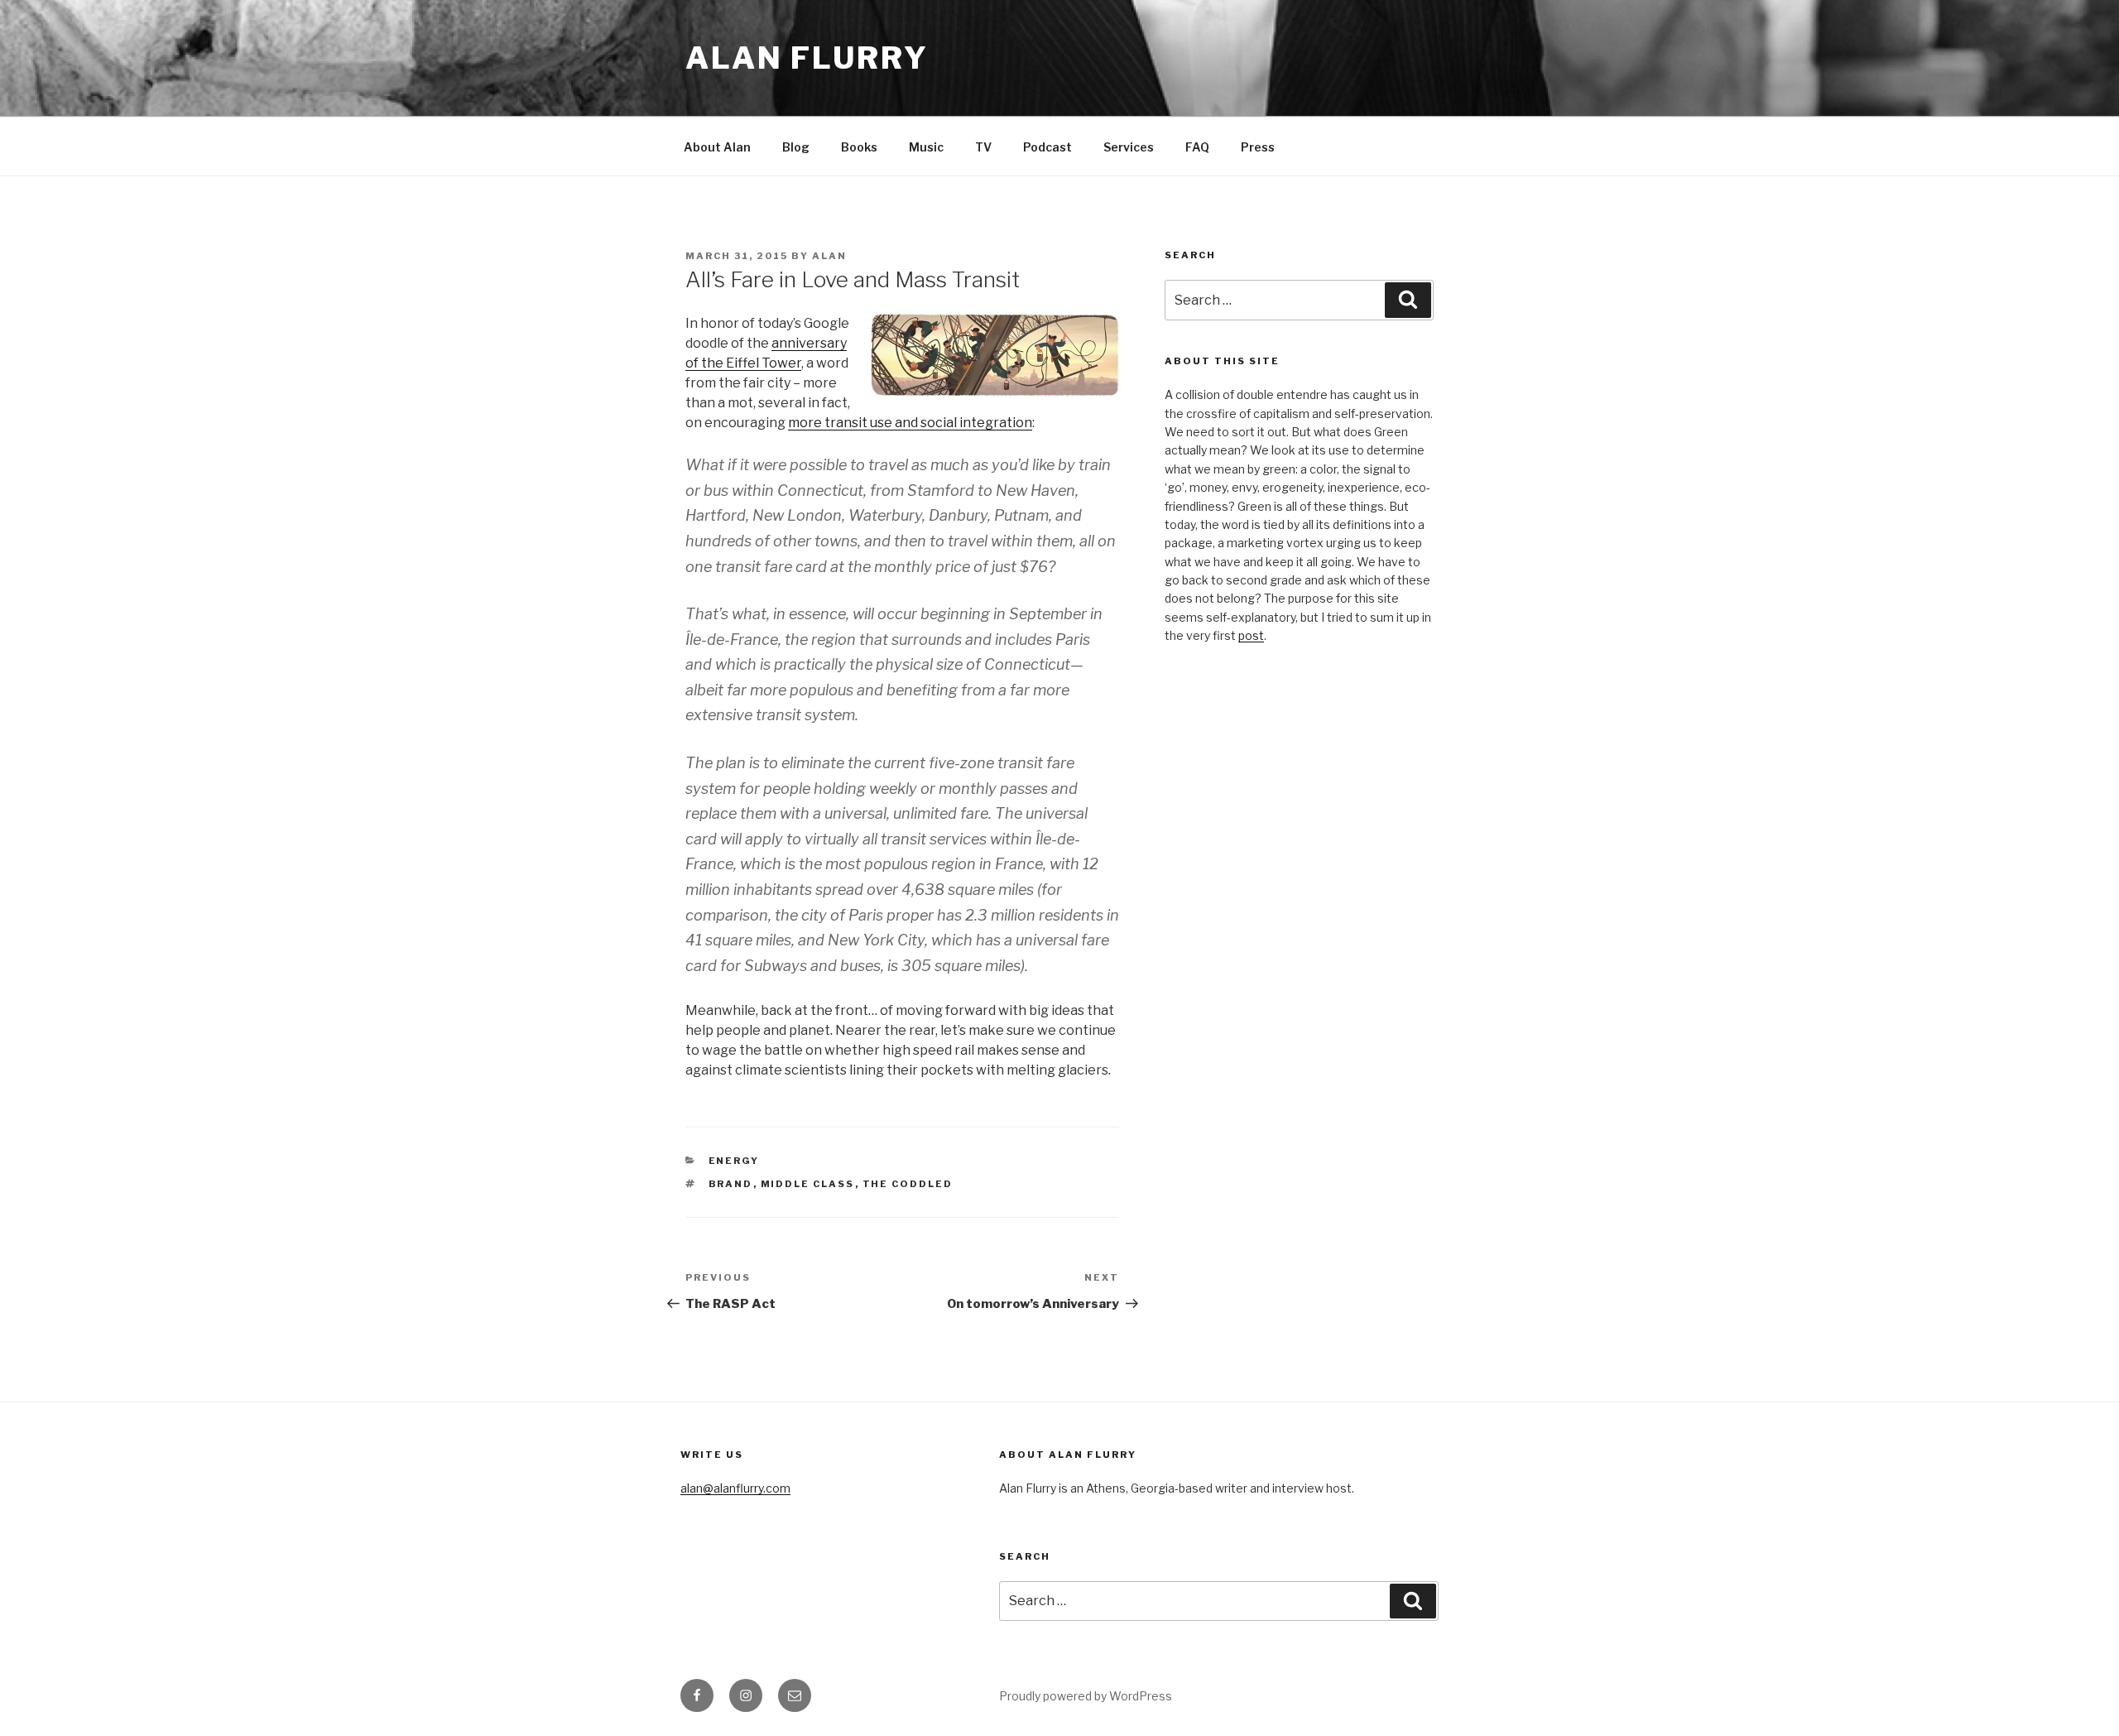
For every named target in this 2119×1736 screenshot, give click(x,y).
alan (829, 256)
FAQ (1197, 147)
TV (983, 147)
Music (926, 147)
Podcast (1047, 147)
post (1251, 635)
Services (1129, 147)
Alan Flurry (807, 58)
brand (731, 1184)
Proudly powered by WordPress (1086, 1696)
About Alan (717, 147)
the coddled (908, 1184)
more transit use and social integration (910, 423)
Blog (796, 147)
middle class (808, 1184)
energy (734, 1161)
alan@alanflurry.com (735, 1488)
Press (1258, 147)
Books (859, 147)
